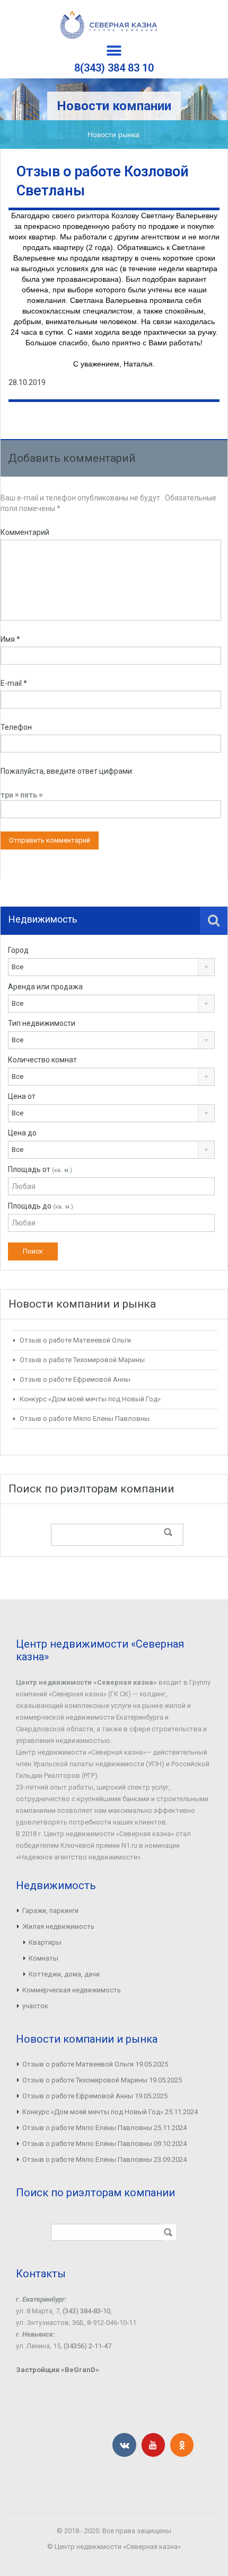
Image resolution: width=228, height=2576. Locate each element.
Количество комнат (42, 1060)
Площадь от (40, 1169)
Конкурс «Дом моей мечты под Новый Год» (90, 1399)
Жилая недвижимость (58, 1926)
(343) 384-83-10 (86, 2311)
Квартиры (45, 1942)
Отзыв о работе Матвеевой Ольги (75, 1340)
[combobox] (111, 967)
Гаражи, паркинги (50, 1911)
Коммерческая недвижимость (72, 1990)
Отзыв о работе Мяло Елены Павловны (85, 1419)
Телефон (16, 727)
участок (35, 2006)
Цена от (22, 1096)
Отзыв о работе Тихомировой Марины (82, 1360)
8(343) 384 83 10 (114, 68)
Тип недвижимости (42, 1023)
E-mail (14, 683)
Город (18, 950)
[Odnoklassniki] (182, 2445)
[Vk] (124, 2445)
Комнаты (43, 1958)
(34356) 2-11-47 (87, 2346)
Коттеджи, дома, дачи (64, 1974)
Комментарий (25, 532)
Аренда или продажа (45, 987)
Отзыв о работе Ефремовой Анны (75, 1379)
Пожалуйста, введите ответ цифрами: (67, 771)
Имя (10, 639)
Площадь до (41, 1206)
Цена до (22, 1133)
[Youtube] (153, 2445)
